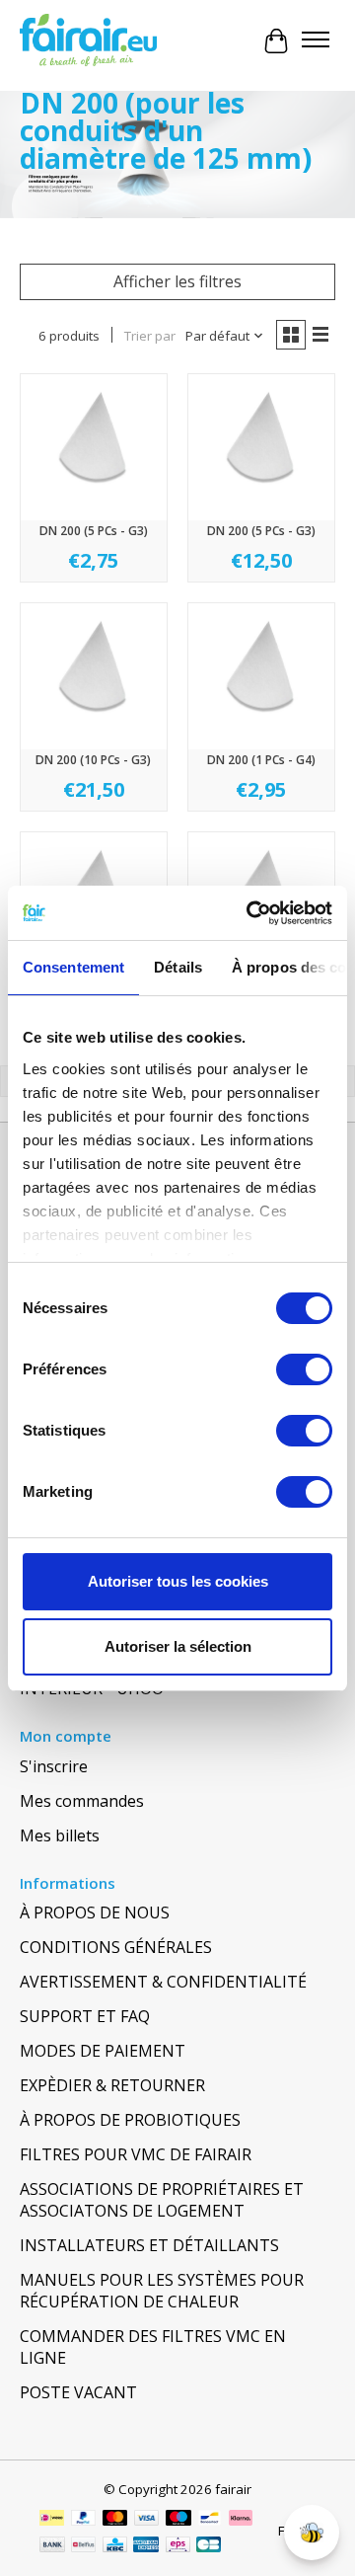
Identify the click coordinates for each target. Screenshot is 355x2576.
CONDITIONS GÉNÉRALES (116, 1947)
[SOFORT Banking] (241, 2520)
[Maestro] (178, 2520)
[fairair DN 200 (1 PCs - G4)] (261, 676)
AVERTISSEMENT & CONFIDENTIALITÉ (163, 1982)
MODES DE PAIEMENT (103, 2051)
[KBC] (115, 2546)
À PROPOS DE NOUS (95, 1912)
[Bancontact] (210, 2520)
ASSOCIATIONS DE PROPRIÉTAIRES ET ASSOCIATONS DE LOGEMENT (162, 2200)
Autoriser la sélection (178, 1646)
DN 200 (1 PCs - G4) (261, 760)
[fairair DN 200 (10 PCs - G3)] (94, 676)
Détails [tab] (178, 967)
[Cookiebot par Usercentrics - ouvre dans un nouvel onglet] (250, 913)
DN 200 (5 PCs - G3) (94, 531)
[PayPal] (84, 2520)
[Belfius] (83, 2546)
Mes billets (60, 1835)
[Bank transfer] (52, 2546)
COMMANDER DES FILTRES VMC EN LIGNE (153, 2347)
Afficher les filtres (177, 281)
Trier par (150, 336)
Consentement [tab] (73, 967)
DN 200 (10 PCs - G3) (93, 760)
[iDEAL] (52, 2520)
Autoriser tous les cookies (178, 1581)
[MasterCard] (115, 2520)
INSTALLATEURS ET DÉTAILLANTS (149, 2245)
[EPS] (178, 2546)
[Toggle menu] (316, 41)
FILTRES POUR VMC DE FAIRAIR (136, 2154)
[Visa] (147, 2520)
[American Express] (146, 2546)
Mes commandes (82, 1801)
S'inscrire (54, 1766)
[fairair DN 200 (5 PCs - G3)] (94, 447)
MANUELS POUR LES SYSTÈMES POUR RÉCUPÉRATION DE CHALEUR (162, 2291)
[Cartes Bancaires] (209, 2546)
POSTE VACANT (78, 2392)
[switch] (304, 1369)
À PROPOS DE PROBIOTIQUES (130, 2120)
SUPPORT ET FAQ (85, 2016)
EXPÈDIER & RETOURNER (112, 2085)
